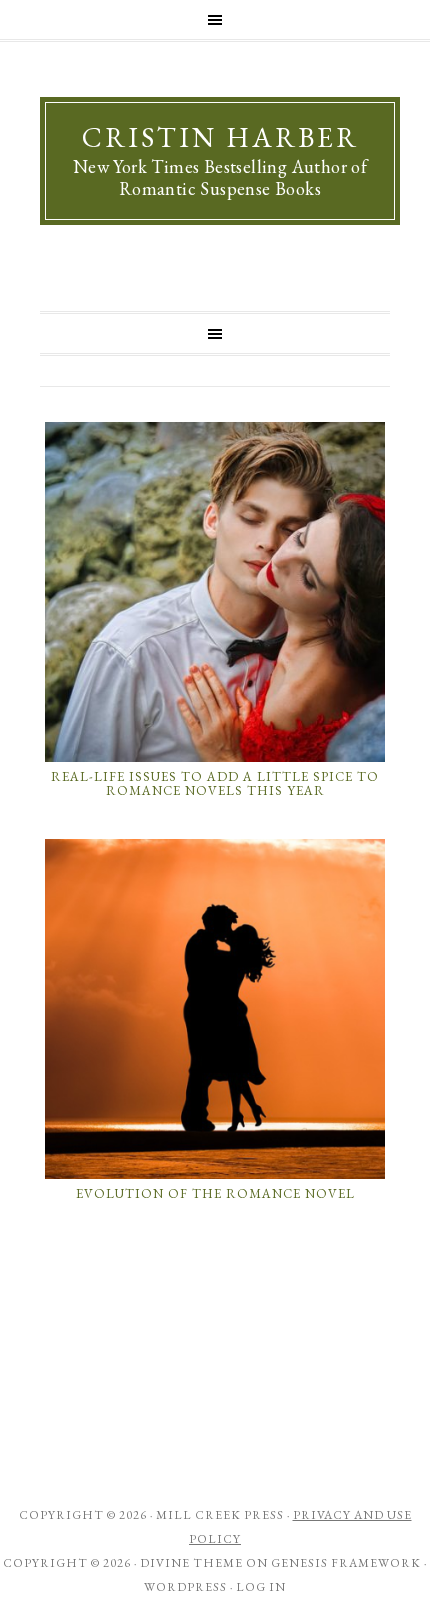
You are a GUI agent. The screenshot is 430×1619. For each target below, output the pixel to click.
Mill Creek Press (220, 1515)
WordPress (185, 1587)
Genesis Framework (346, 1563)
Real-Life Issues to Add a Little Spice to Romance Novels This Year (215, 783)
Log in (261, 1587)
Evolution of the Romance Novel (215, 1193)
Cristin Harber (220, 137)
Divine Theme (191, 1563)
